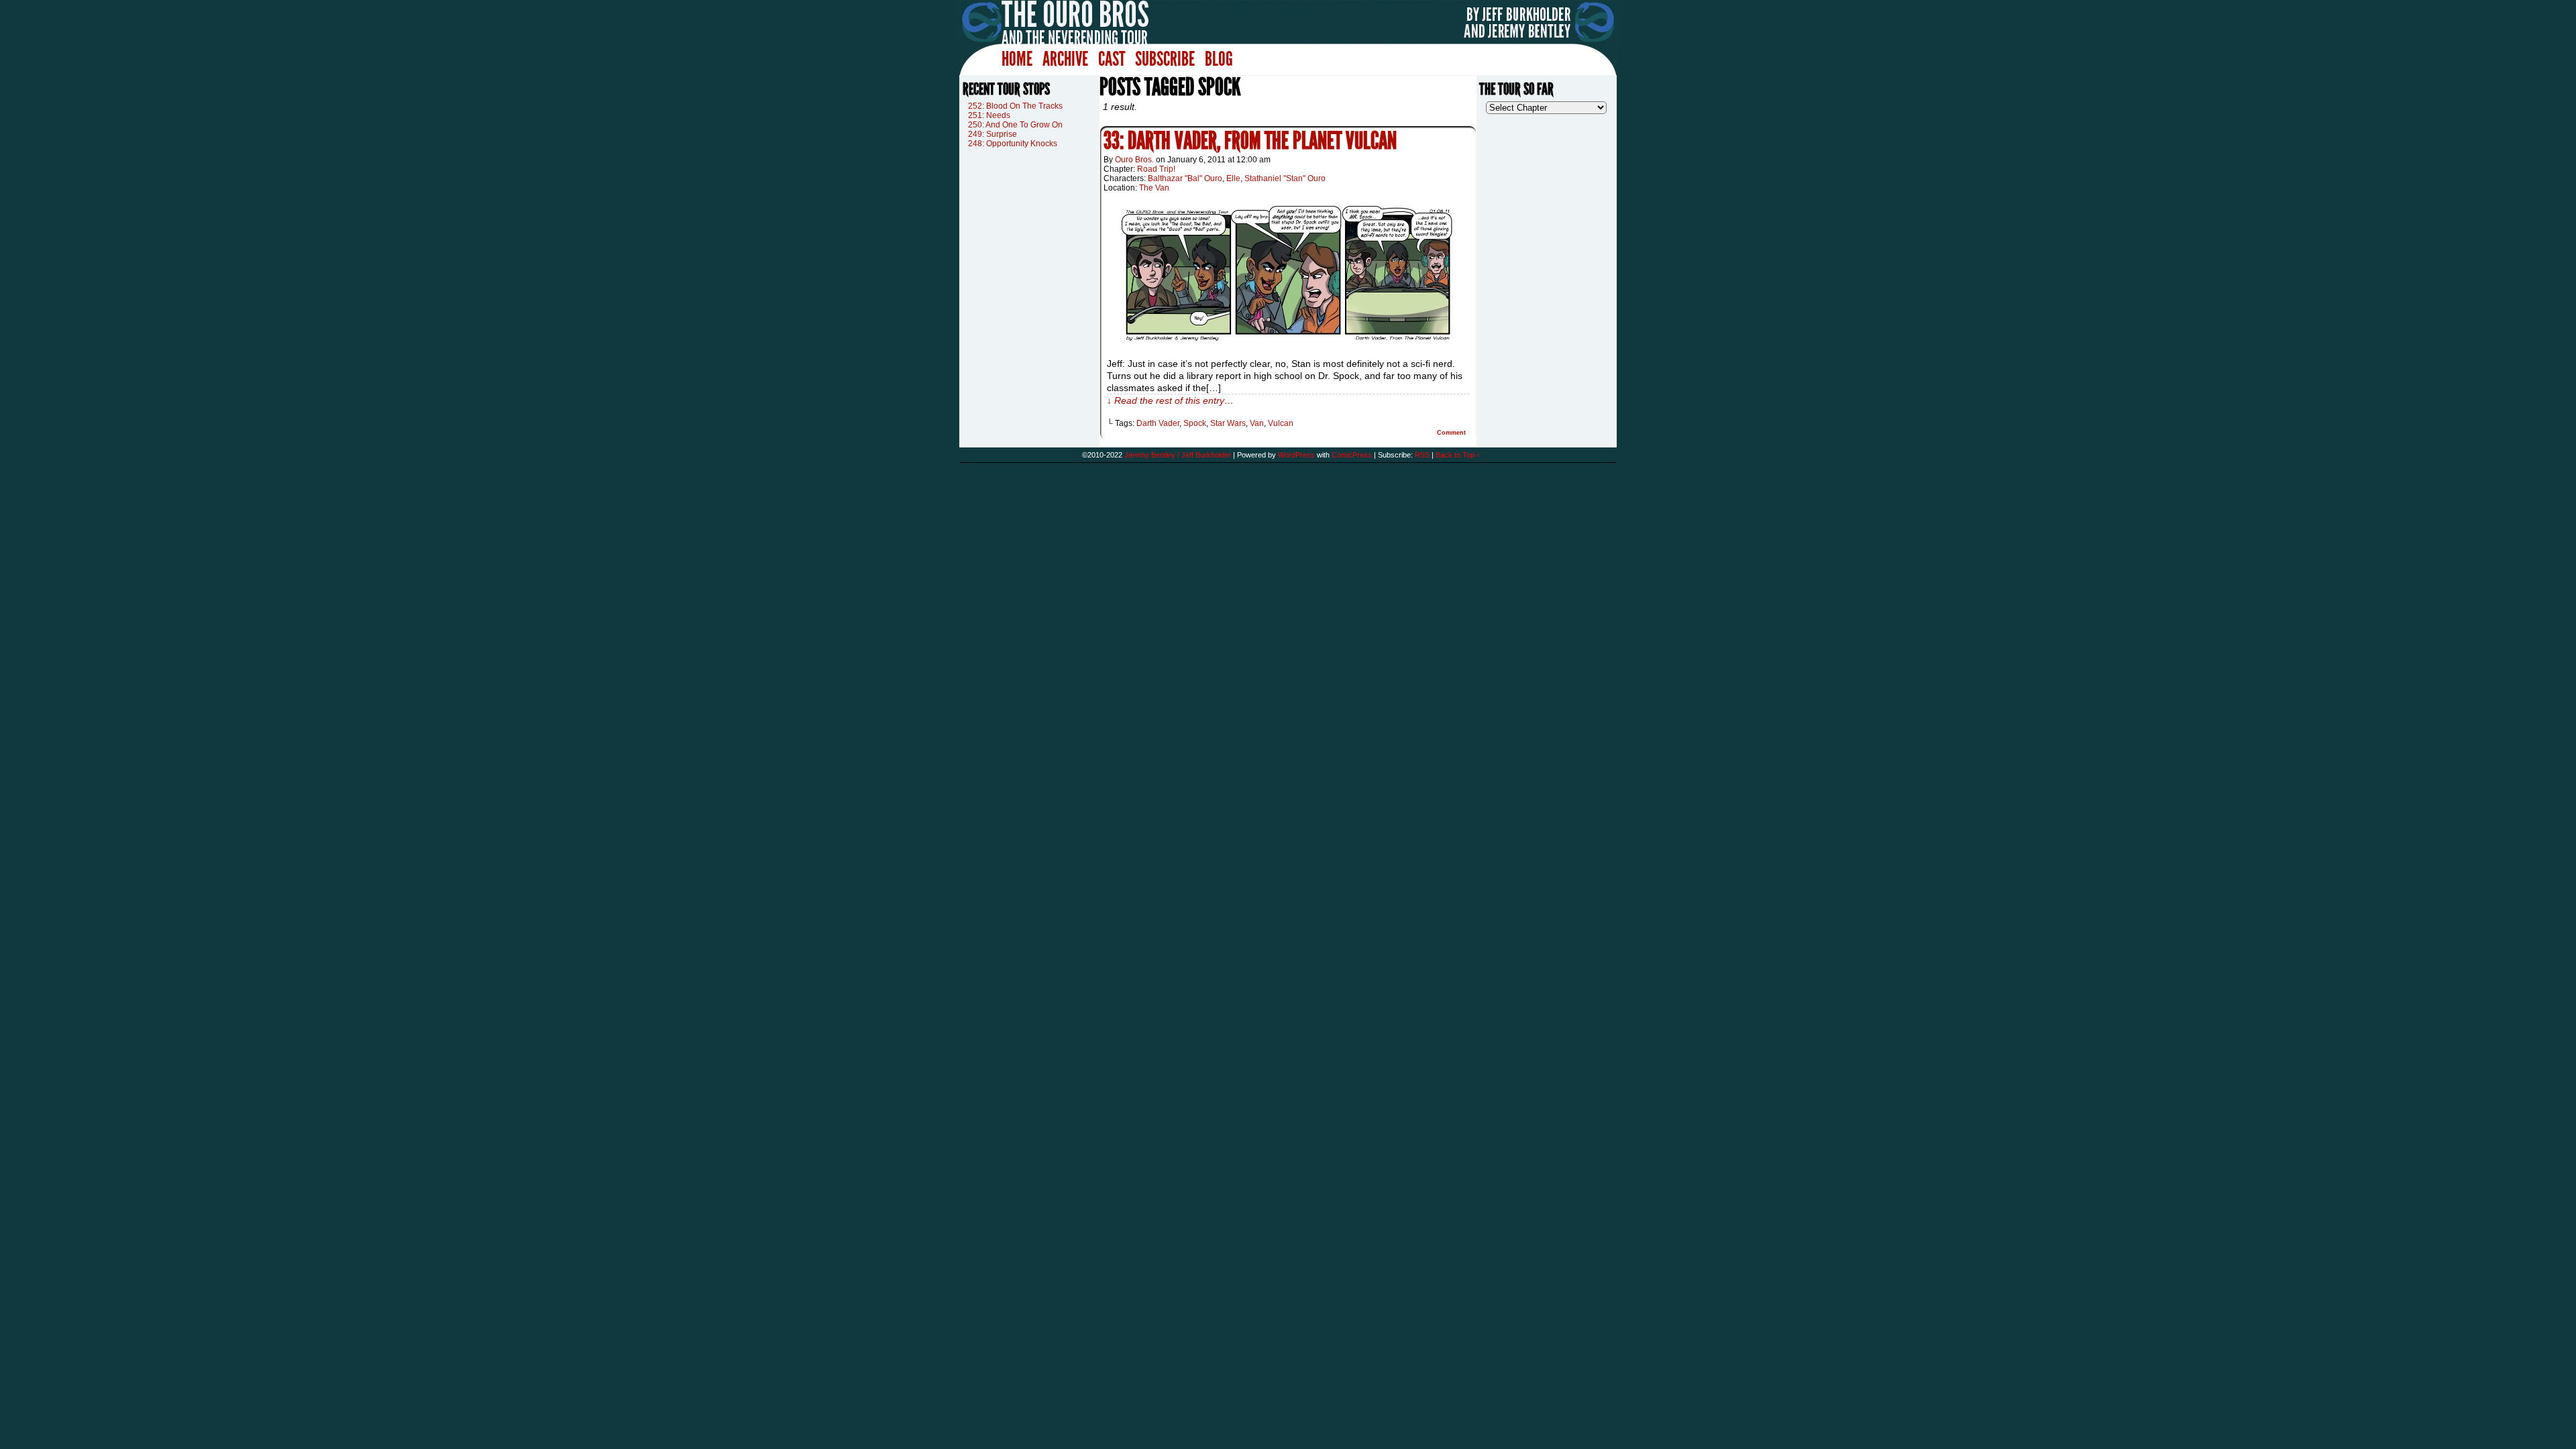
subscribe (1165, 59)
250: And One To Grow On (1015, 125)
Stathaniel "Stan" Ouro (1285, 178)
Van (1257, 423)
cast (1112, 59)
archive (1065, 59)
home (1017, 59)
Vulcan (1281, 423)
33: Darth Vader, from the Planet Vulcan (1250, 141)
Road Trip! (1156, 169)
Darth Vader (1158, 423)
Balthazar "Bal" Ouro (1185, 178)
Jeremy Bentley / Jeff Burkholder (1178, 455)
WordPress (1296, 455)
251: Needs (989, 115)
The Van (1154, 188)
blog (1219, 59)
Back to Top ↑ (1458, 455)
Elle (1233, 178)
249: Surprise (992, 134)
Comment (1452, 433)
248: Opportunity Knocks (1013, 144)
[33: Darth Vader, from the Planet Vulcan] (1288, 345)
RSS (1422, 455)
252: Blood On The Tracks (1015, 106)
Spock (1195, 423)
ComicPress (1352, 455)
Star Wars (1228, 423)
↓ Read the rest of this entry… (1170, 400)
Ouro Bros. (1134, 160)
